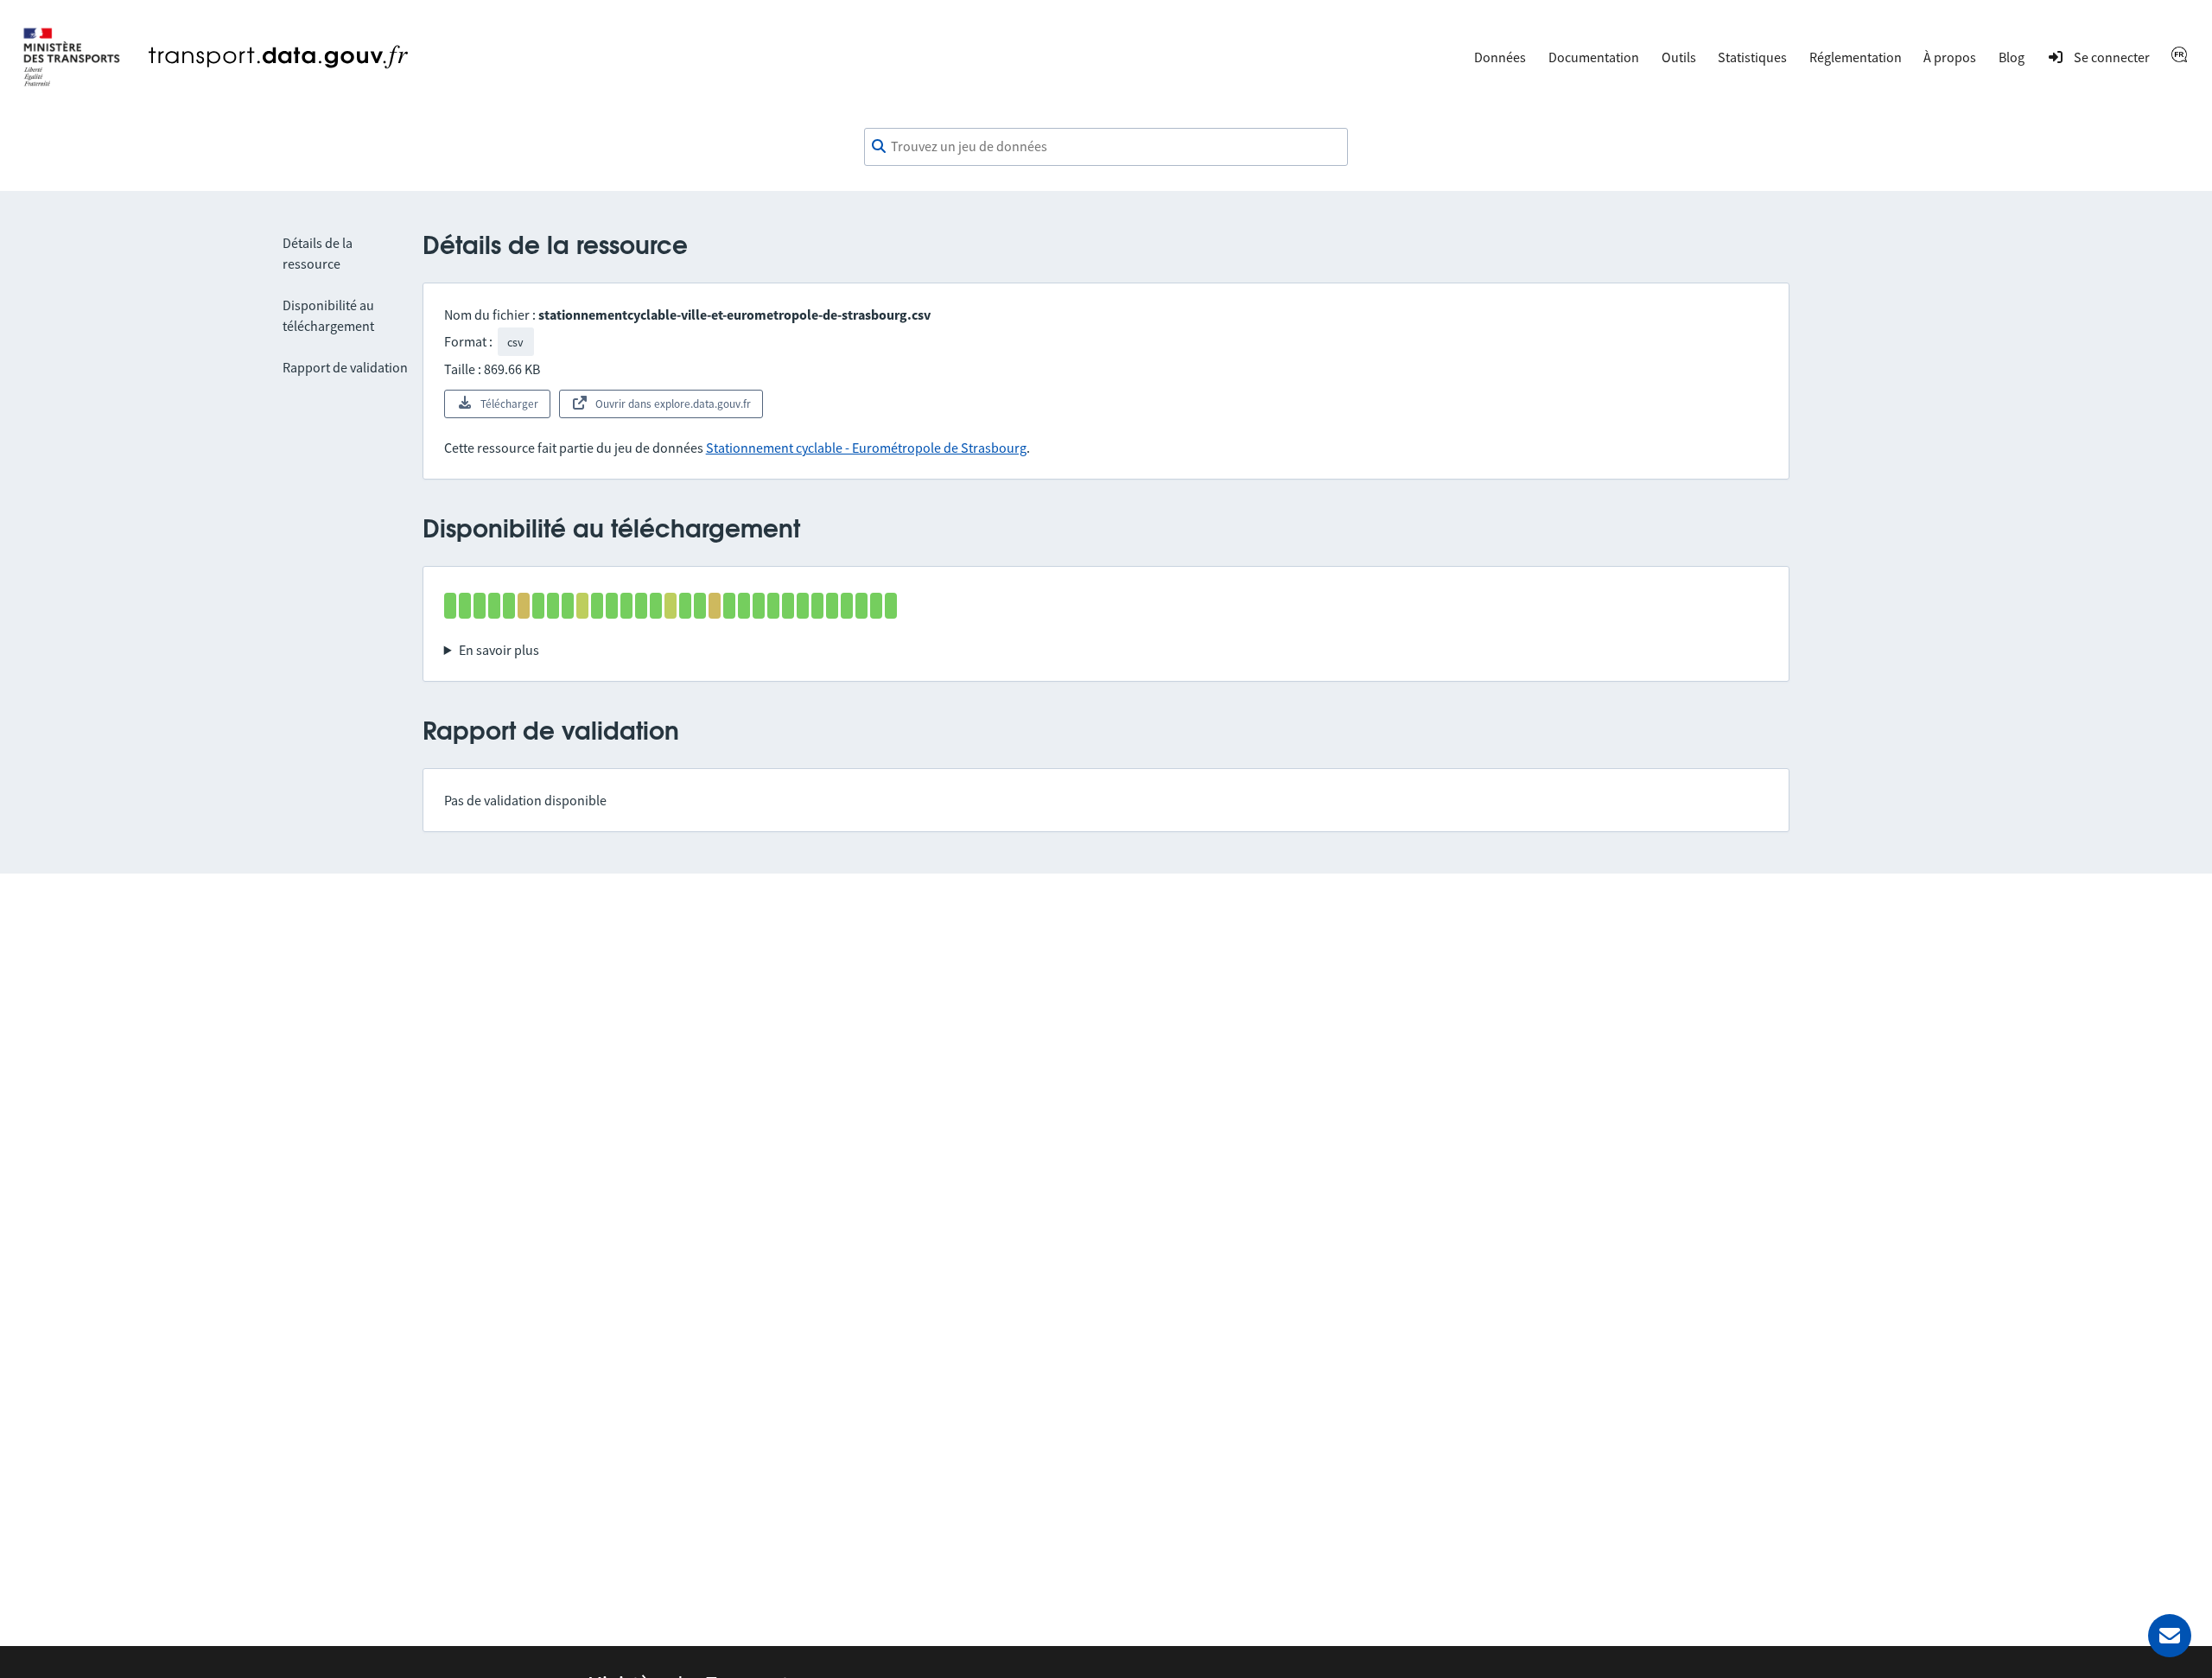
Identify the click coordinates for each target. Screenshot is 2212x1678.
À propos (1950, 57)
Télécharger (509, 404)
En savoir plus (499, 650)
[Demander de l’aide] (2170, 1636)
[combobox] (1106, 147)
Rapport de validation (345, 367)
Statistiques (1752, 57)
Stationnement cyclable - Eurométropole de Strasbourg (866, 448)
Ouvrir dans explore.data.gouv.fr (673, 404)
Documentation (1594, 57)
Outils (1679, 57)
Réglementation (1856, 57)
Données (1500, 57)
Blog (2012, 57)
